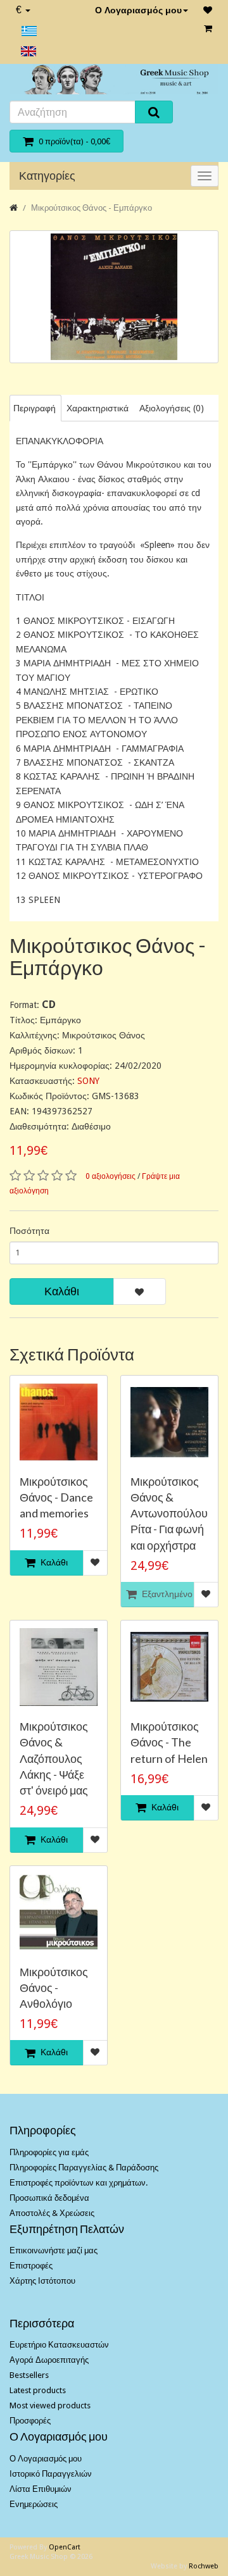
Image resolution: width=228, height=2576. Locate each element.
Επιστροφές (31, 2266)
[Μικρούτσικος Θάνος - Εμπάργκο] (114, 297)
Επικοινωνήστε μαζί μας (54, 2250)
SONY (88, 1081)
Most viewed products (50, 2405)
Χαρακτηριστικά (98, 408)
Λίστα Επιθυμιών (41, 2489)
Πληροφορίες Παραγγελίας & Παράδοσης (84, 2168)
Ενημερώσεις (34, 2504)
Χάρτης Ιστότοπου (42, 2281)
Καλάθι (62, 1291)
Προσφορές (30, 2421)
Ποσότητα (29, 1231)
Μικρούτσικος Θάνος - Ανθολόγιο (54, 1988)
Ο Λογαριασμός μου (138, 10)
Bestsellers (29, 2375)
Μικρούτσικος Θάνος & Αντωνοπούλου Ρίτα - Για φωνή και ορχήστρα (169, 1513)
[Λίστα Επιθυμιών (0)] (208, 10)
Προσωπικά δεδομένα (49, 2198)
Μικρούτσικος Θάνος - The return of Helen (169, 1742)
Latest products (38, 2390)
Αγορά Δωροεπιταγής (49, 2360)
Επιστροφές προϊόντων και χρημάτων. (79, 2183)
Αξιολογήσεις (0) (172, 408)
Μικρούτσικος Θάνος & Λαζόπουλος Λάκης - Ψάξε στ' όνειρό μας (54, 1758)
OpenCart (65, 2547)
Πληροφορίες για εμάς (49, 2152)
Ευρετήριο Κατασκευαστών (59, 2345)
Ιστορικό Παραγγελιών (51, 2474)
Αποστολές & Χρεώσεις (52, 2213)
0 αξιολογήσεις (111, 1176)
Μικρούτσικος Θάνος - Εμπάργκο (92, 208)
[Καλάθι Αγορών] (208, 28)
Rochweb (204, 2566)
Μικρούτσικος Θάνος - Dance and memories (56, 1497)
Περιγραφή (35, 408)
